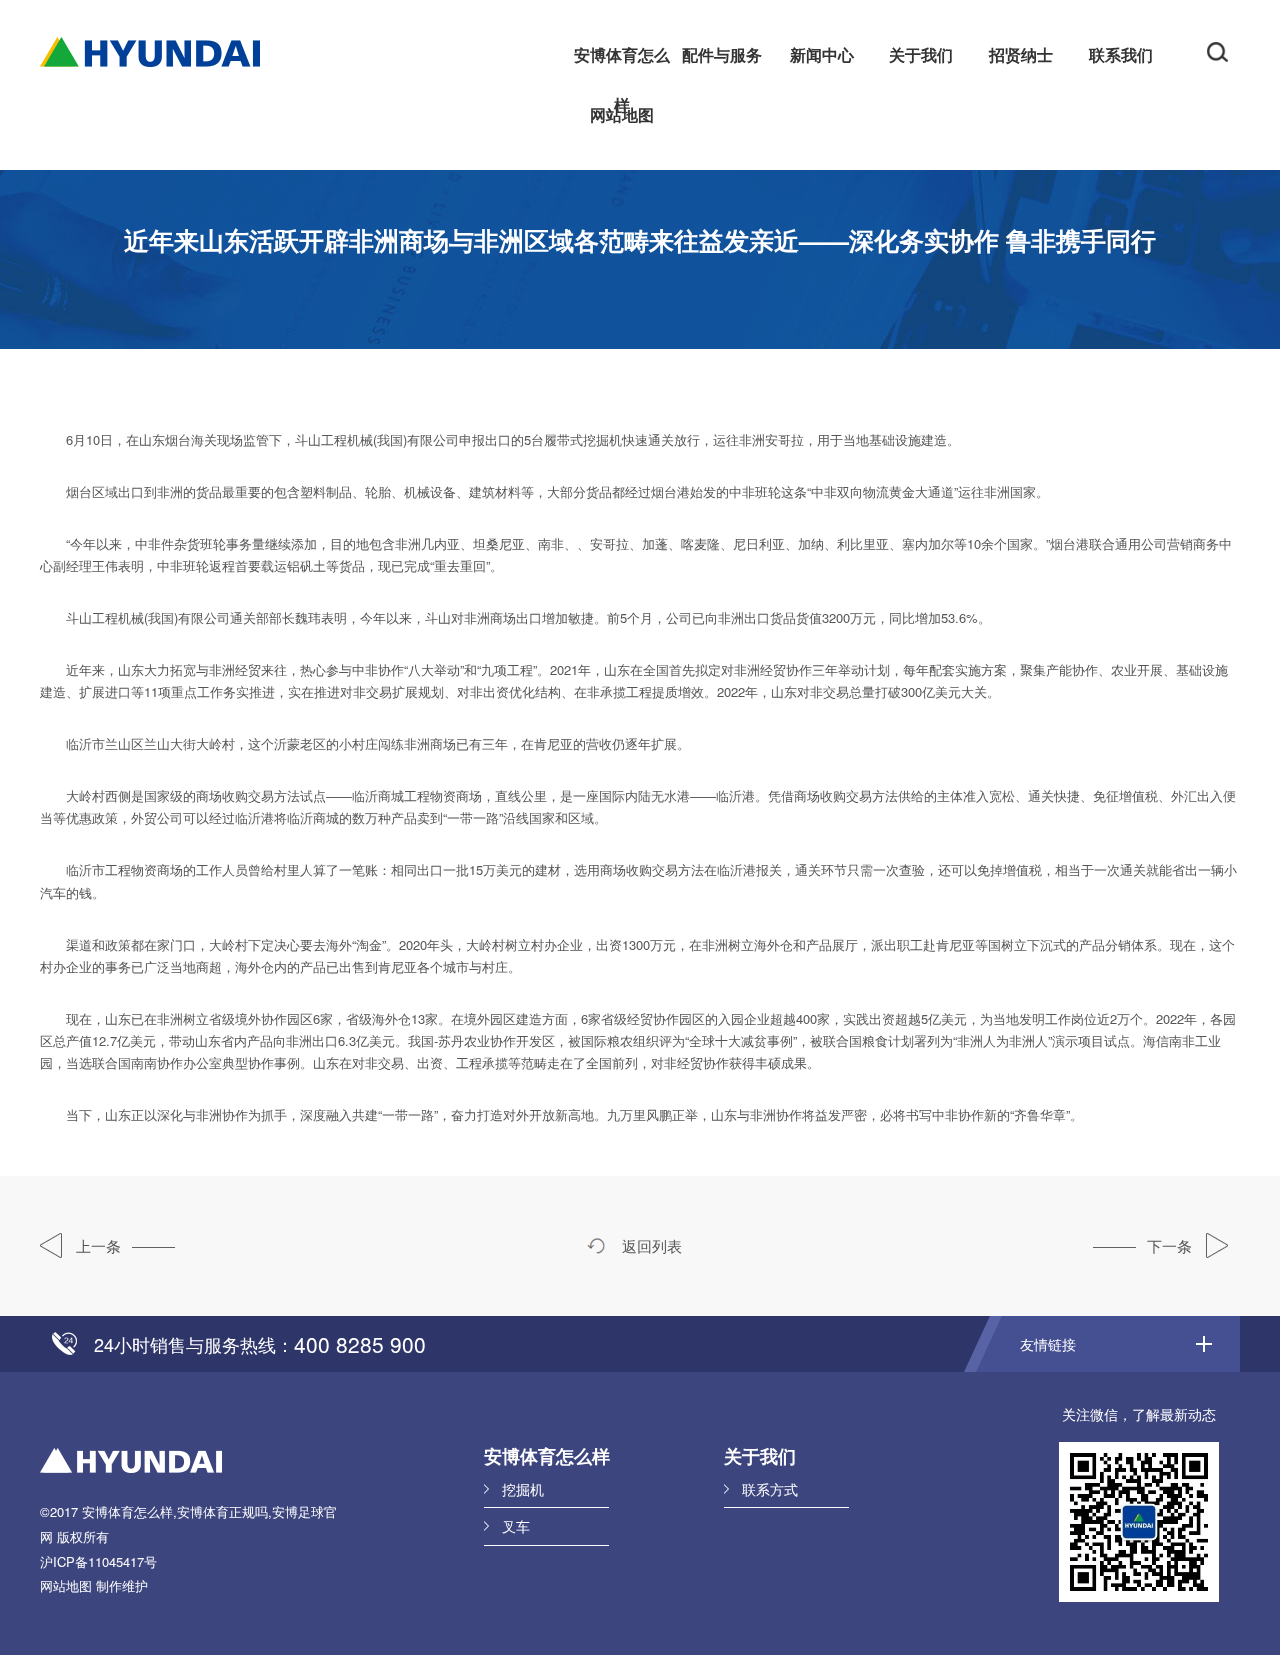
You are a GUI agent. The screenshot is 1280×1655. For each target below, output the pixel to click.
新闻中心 (822, 54)
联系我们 (1121, 54)
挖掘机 (523, 1489)
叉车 (516, 1526)
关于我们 (921, 54)
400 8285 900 (360, 1344)
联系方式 (770, 1489)
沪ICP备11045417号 (98, 1561)
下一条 (1171, 1245)
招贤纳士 (1021, 54)
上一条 (96, 1245)
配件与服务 (722, 54)
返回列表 (650, 1245)
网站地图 (622, 114)
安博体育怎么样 (622, 61)
